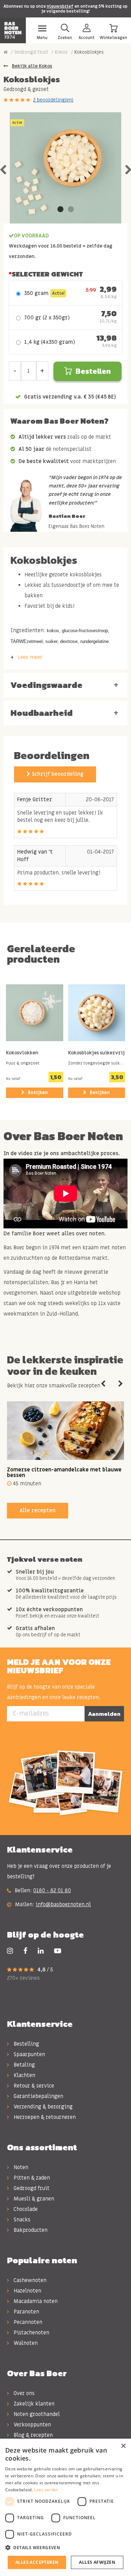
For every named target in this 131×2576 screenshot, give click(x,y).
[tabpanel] (65, 168)
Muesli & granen (33, 2199)
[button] (65, 2548)
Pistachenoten (31, 2333)
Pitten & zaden (31, 2178)
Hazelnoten (27, 2291)
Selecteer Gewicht (47, 274)
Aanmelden (104, 1714)
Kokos (61, 52)
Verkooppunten (32, 2425)
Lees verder (46, 2490)
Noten (20, 2167)
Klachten (24, 2075)
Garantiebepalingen (38, 2096)
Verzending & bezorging (42, 2107)
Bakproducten (30, 2230)
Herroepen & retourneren (44, 2117)
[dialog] (65, 2507)
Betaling (24, 2065)
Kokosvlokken (22, 1053)
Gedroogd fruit (31, 52)
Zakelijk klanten (33, 2404)
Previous (103, 1384)
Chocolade (25, 2209)
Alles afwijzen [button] (97, 2562)
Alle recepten (38, 1510)
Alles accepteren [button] (37, 2562)
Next (121, 1384)
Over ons (23, 2393)
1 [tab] (60, 210)
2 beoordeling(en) (53, 100)
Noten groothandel (36, 2414)
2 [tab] (71, 210)
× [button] (123, 2446)
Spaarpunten (29, 2054)
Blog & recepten (32, 2435)
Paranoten (26, 2312)
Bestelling (26, 2044)
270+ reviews (23, 1978)
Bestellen (93, 371)
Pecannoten (27, 2322)
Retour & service (33, 2086)
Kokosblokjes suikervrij (96, 1053)
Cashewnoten (29, 2280)
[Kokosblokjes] (65, 168)
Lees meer (30, 657)
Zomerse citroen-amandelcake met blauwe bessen (64, 1473)
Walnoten (25, 2343)
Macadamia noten (35, 2301)
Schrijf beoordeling (57, 774)
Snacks (21, 2220)
